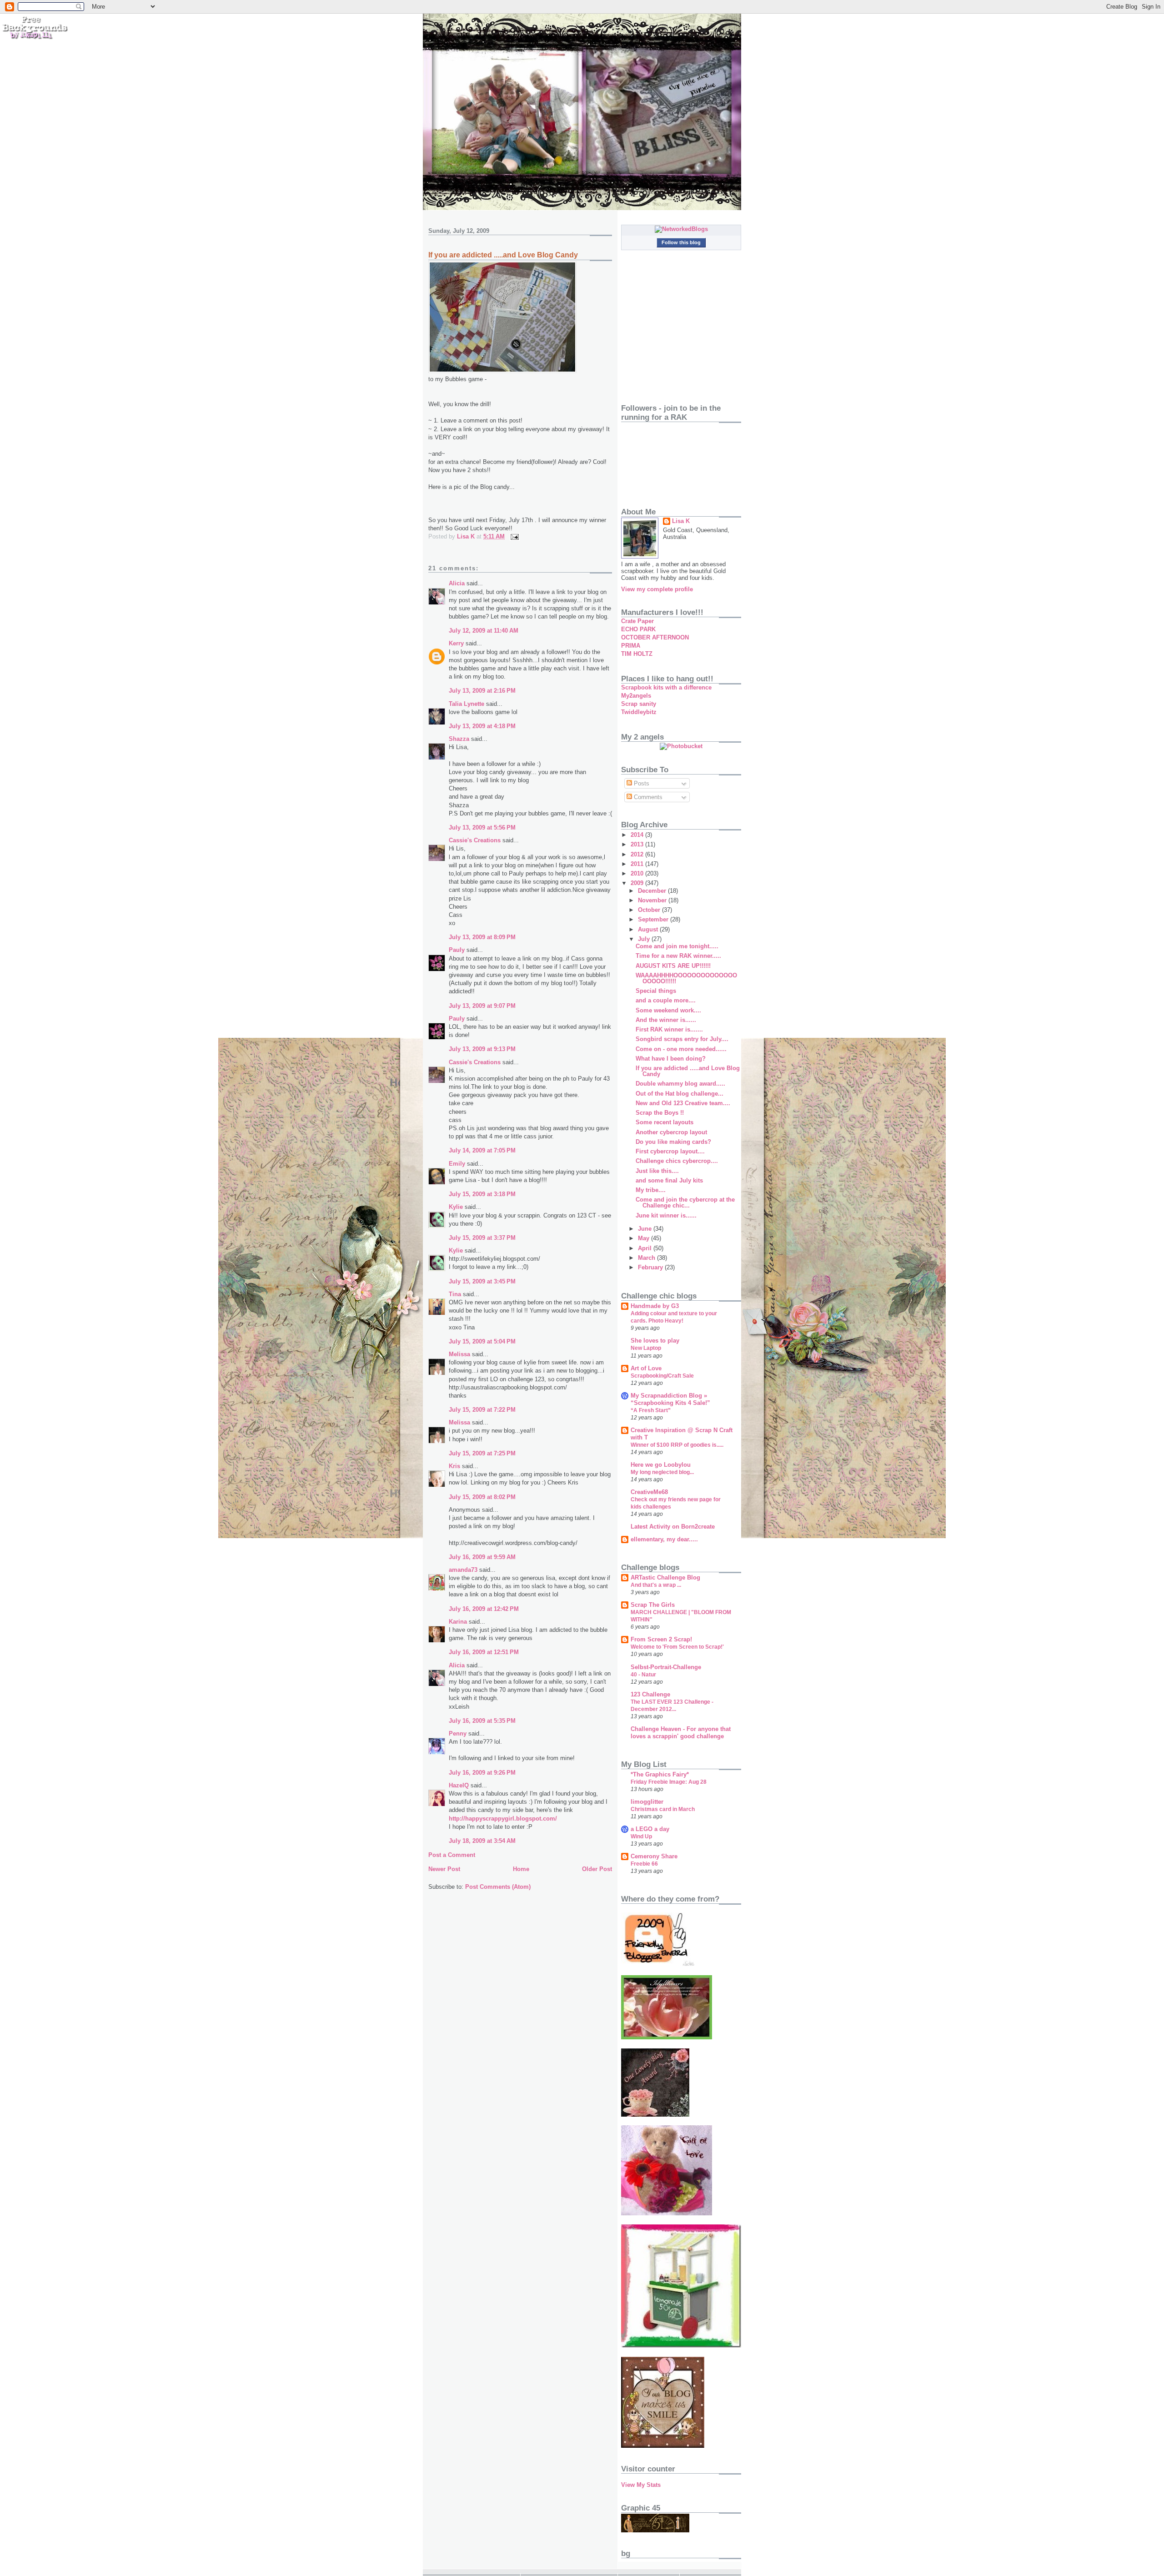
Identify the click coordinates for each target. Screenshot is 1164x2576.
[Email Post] (514, 536)
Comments (647, 797)
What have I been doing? (671, 1059)
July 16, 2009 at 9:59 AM (482, 1557)
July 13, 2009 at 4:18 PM (482, 726)
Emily (457, 1164)
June (646, 1229)
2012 (638, 854)
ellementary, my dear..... (664, 1539)
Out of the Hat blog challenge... (680, 1094)
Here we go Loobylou (661, 1465)
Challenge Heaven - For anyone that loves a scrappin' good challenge (681, 1733)
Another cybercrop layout (671, 1132)
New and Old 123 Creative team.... (683, 1103)
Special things (656, 991)
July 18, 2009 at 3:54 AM (482, 1841)
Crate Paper (637, 621)
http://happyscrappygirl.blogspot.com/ (503, 1819)
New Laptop (646, 1348)
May (645, 1238)
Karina (458, 1622)
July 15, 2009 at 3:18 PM (482, 1194)
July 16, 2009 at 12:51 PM (484, 1652)
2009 (638, 883)
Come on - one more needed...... (681, 1049)
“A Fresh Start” (651, 1410)
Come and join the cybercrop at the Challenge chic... (685, 1202)
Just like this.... (657, 1171)
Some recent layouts (665, 1122)
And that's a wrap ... (656, 1585)
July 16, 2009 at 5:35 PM (482, 1721)
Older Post (597, 1869)
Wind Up (641, 1836)
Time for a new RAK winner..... (678, 956)
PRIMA (631, 646)
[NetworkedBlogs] (681, 229)
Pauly (457, 950)
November (653, 900)
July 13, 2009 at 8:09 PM (482, 937)
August (649, 929)
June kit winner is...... (666, 1215)
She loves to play (655, 1341)
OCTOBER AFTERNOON (655, 637)
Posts (641, 783)
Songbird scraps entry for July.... (682, 1039)
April (646, 1248)
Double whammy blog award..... (680, 1084)
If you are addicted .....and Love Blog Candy (688, 1071)
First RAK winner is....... (669, 1029)
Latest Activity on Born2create (673, 1527)
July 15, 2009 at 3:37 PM (482, 1238)
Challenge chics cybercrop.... (677, 1161)
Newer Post (444, 1869)
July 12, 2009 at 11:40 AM (484, 631)
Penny (458, 1733)
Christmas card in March (663, 1809)
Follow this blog (681, 242)
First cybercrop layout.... (670, 1151)
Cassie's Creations (475, 840)
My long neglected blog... (662, 1472)
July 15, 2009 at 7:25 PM (482, 1453)
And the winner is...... (666, 1020)
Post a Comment (452, 1855)
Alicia (457, 583)
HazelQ (459, 1785)
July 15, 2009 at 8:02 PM (482, 1497)
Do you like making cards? (673, 1142)
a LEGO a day (650, 1829)
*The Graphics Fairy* (660, 1774)
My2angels (636, 696)
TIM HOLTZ (637, 654)
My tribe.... (651, 1190)
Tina (455, 1294)
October (650, 910)
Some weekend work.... (668, 1010)
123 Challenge (650, 1694)
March (647, 1258)
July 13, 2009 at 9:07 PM (482, 1006)
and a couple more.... (666, 1000)
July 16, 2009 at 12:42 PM (484, 1609)
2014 (638, 835)
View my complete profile (657, 589)
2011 (638, 864)
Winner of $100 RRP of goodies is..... (677, 1445)
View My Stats (641, 2485)
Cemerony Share (654, 1856)
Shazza (459, 739)
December (653, 891)
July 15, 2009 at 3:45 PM (482, 1281)
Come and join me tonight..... (677, 946)
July (645, 939)
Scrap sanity (639, 704)
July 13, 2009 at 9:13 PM (482, 1049)
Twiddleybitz (639, 712)
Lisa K (681, 521)
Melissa (459, 1354)
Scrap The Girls (653, 1605)
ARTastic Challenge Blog (665, 1577)
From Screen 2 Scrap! (661, 1639)
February (651, 1267)
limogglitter (647, 1802)
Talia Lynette (467, 704)
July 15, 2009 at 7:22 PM (482, 1410)
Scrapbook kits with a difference (666, 687)
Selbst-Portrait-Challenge (666, 1667)
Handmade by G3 (655, 1306)
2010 (638, 873)
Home (521, 1869)
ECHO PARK (638, 629)
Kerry (456, 643)
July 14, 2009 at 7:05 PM (482, 1150)
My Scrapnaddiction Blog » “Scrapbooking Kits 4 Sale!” (670, 1399)
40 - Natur (643, 1675)
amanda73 (463, 1570)
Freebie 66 (644, 1864)
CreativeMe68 (649, 1492)
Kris (454, 1466)
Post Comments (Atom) (498, 1887)
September (654, 919)
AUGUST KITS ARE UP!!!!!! (673, 966)
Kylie (456, 1207)
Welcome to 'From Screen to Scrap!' (677, 1647)
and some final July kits (669, 1180)
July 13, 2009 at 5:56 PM (482, 828)
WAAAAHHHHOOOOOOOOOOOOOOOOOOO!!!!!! (686, 978)
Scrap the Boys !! (660, 1113)
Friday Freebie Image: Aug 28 (669, 1782)
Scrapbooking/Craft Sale (662, 1376)
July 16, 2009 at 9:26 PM (482, 1773)
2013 (638, 844)
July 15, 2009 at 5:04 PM (482, 1341)
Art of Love (646, 1368)
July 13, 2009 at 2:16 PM (482, 691)
